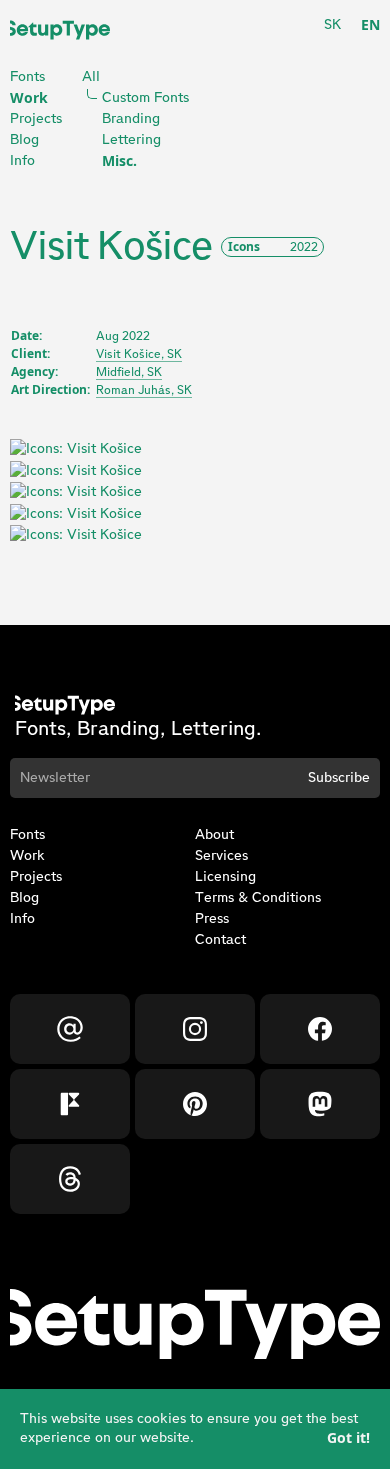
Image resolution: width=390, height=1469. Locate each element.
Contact (220, 940)
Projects (36, 119)
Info (22, 161)
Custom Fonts (145, 98)
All (91, 77)
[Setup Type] (60, 30)
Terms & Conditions (258, 898)
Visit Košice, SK (139, 354)
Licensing (225, 877)
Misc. (119, 161)
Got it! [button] (348, 1437)
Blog (24, 140)
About (214, 835)
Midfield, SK (129, 372)
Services (221, 856)
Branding (131, 119)
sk (332, 24)
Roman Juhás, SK (144, 390)
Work (29, 98)
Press (212, 919)
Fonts (27, 77)
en (370, 24)
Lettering (131, 140)
